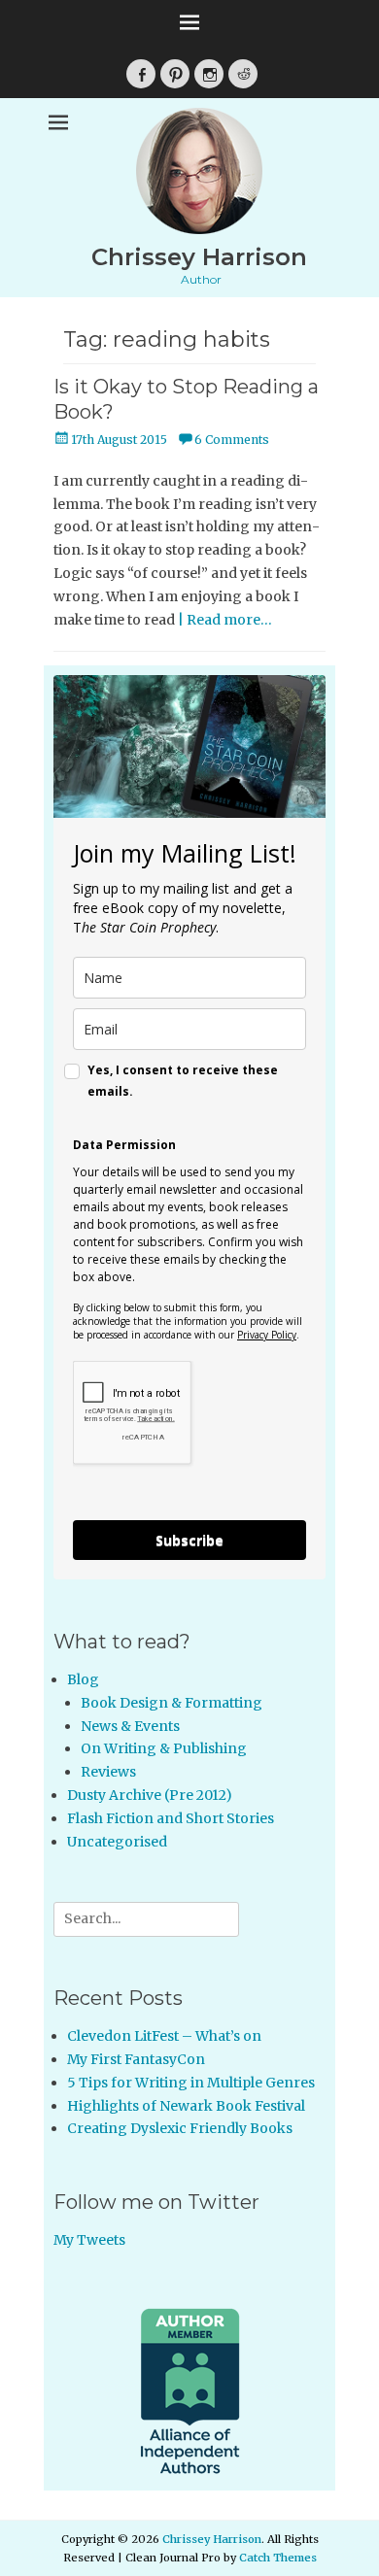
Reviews (108, 1772)
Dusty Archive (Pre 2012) (150, 1795)
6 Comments (232, 440)
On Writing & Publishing (164, 1748)
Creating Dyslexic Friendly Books (180, 2128)
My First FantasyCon (136, 2059)
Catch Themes (278, 2558)
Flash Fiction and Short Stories (171, 1818)
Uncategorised (117, 1842)
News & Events (130, 1726)
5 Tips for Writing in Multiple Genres (191, 2083)
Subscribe (189, 1540)
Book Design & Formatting (172, 1703)
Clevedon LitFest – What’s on (164, 2036)
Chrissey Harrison (199, 257)
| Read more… (225, 620)
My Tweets (89, 2240)
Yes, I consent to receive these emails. (183, 1081)
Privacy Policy (267, 1335)
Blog (83, 1679)
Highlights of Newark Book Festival (186, 2106)
